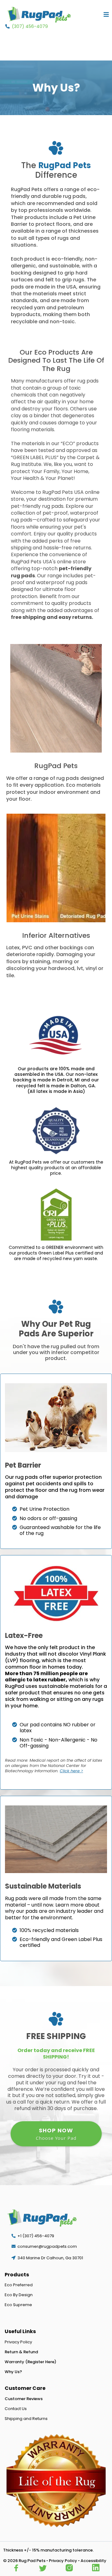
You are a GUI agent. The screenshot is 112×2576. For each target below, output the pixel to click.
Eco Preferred (19, 2285)
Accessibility (93, 2561)
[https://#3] (69, 2568)
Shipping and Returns (26, 2419)
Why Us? (13, 2372)
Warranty (14, 2362)
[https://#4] (96, 2568)
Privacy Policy (18, 2342)
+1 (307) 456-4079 (36, 2236)
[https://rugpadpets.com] (39, 15)
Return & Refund (21, 2352)
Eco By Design (19, 2295)
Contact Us (16, 2409)
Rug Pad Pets (32, 2561)
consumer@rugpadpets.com (47, 2246)
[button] (106, 15)
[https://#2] (43, 2568)
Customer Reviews (24, 2399)
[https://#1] (16, 2568)
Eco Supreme (18, 2305)
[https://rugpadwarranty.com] (56, 2481)
